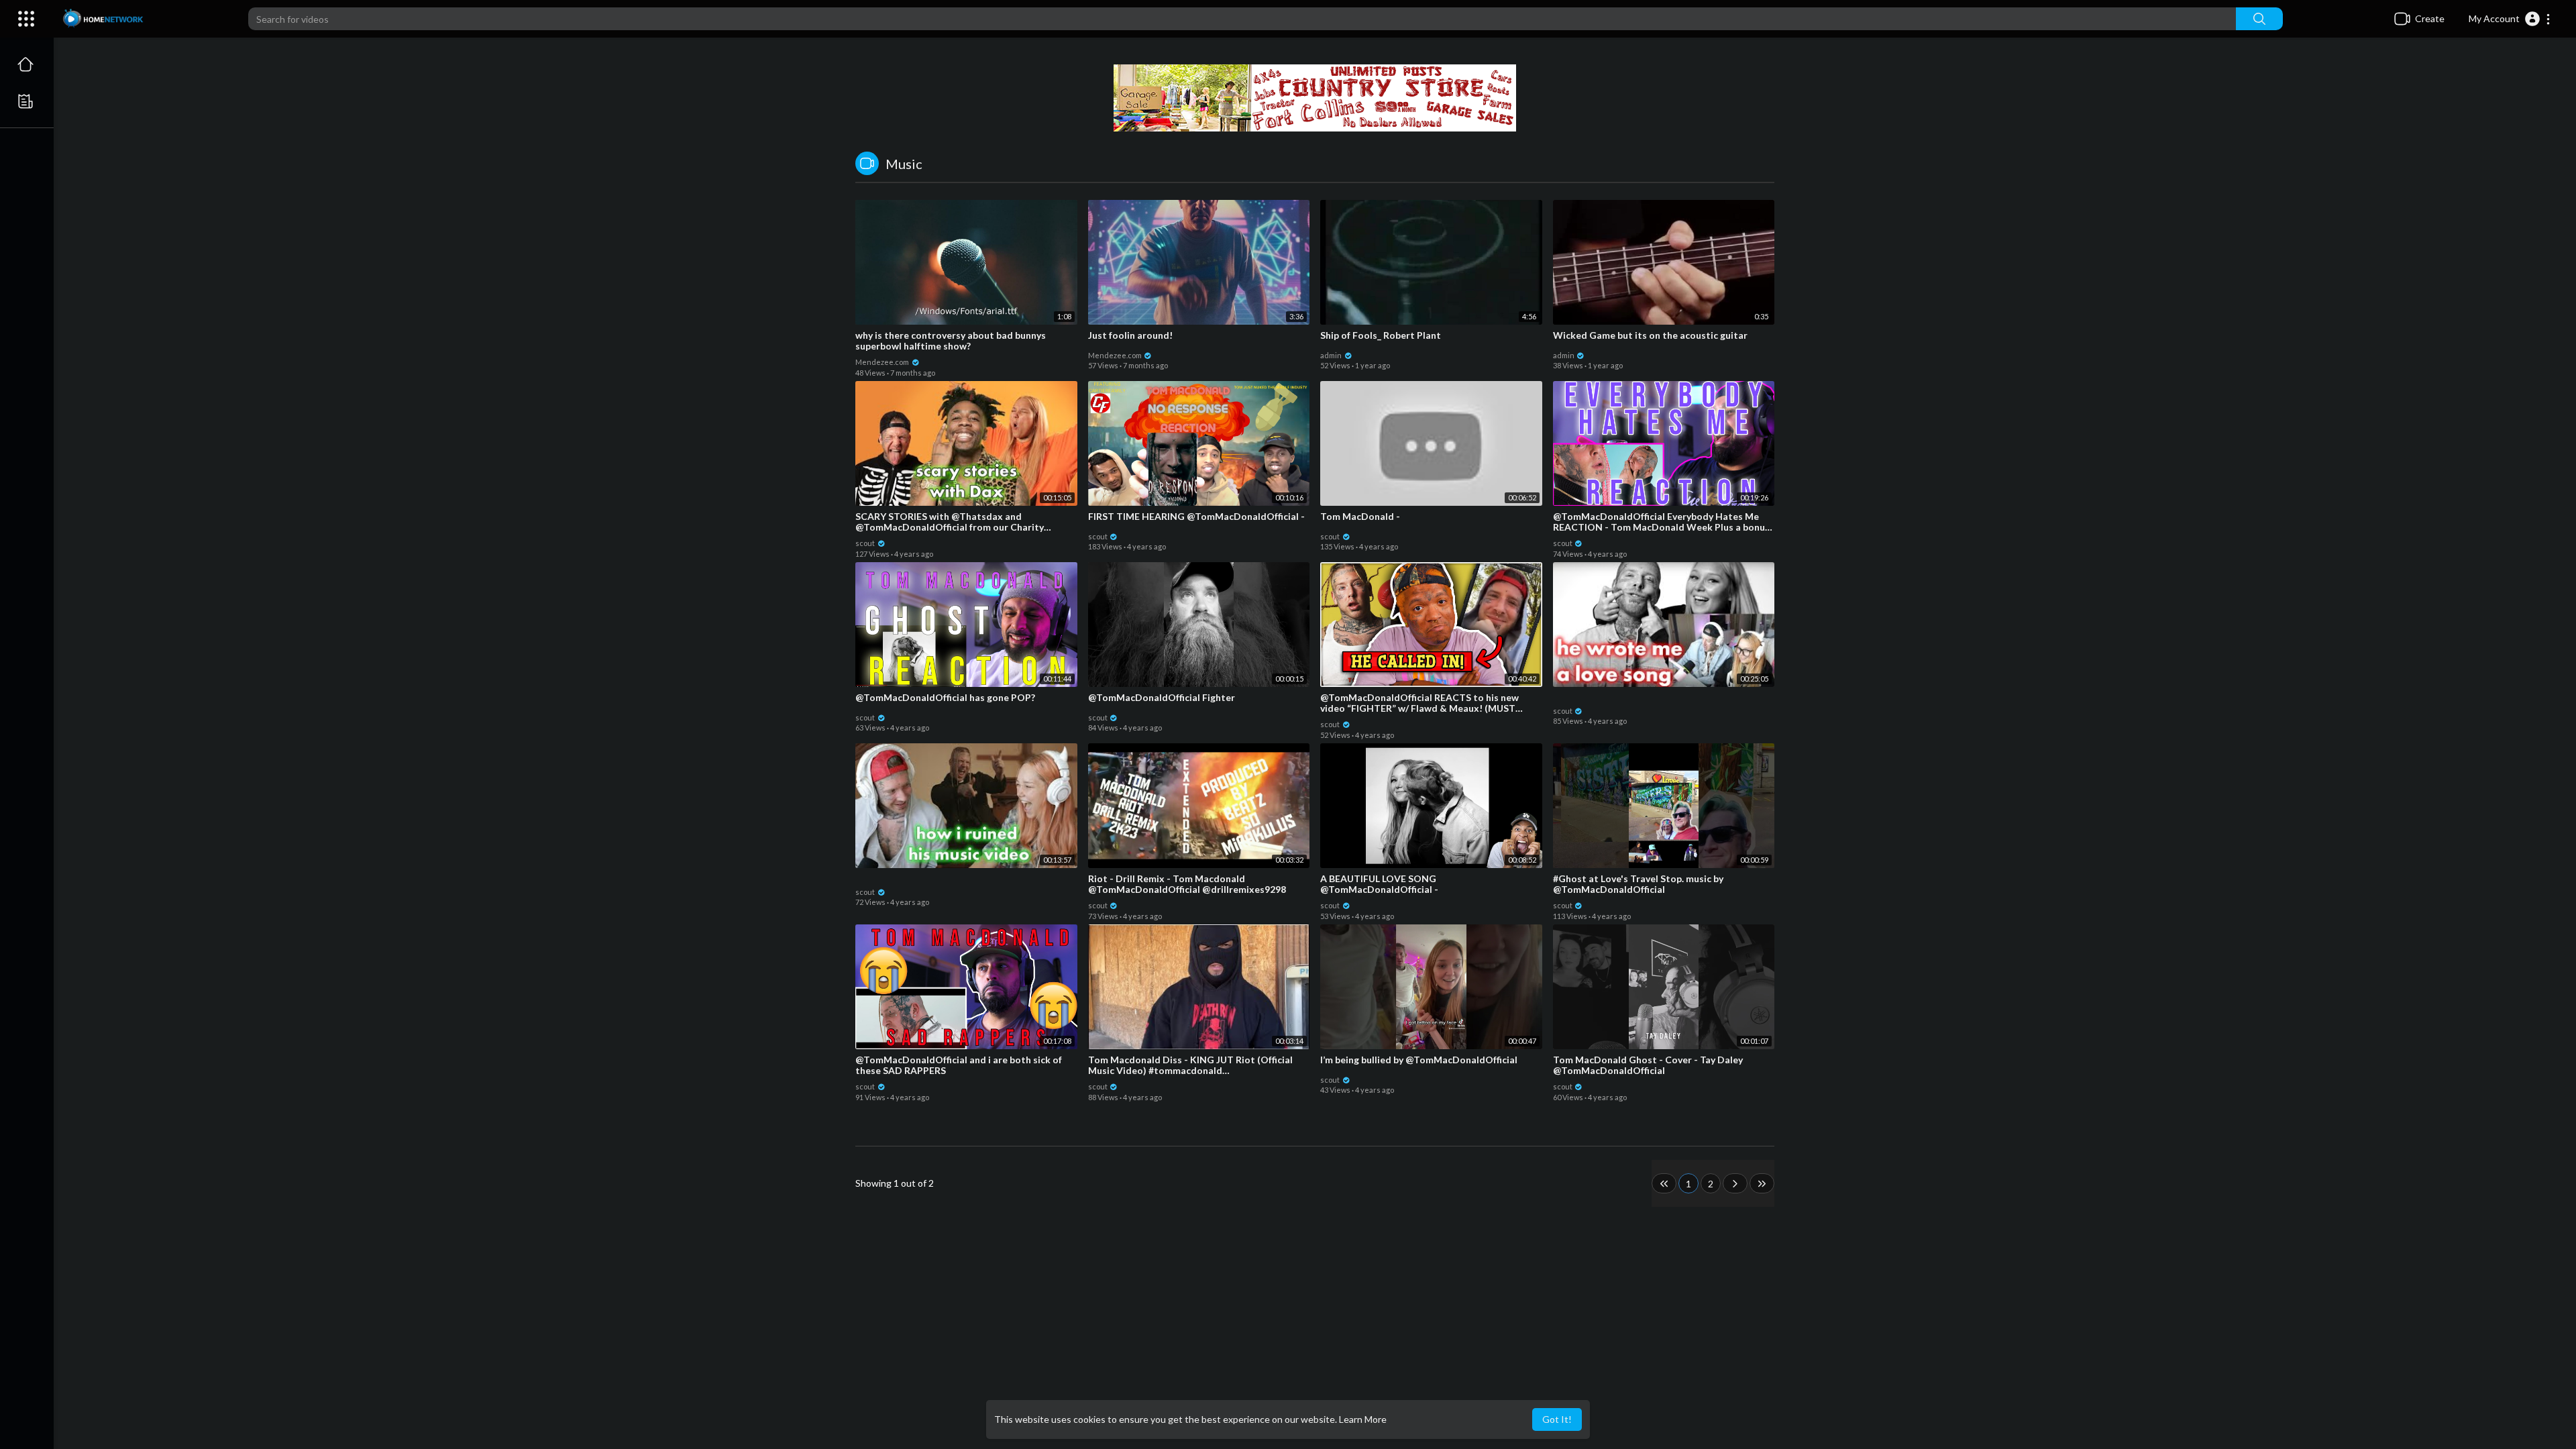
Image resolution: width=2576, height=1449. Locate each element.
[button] (2510, 19)
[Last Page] (1762, 1183)
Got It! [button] (1557, 1419)
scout (866, 543)
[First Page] (1664, 1183)
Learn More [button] (1363, 1419)
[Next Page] (1735, 1183)
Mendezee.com (883, 362)
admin (1332, 355)
